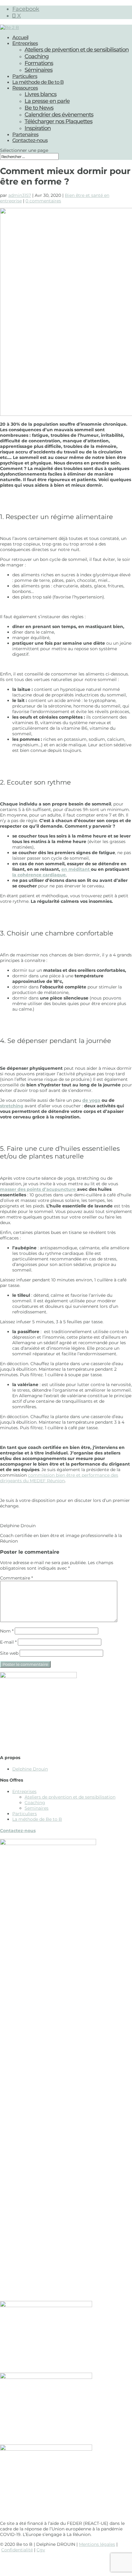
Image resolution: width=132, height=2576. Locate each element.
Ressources (25, 88)
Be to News (39, 108)
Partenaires (25, 134)
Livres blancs (41, 94)
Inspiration (38, 128)
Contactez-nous (30, 140)
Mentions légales (97, 2544)
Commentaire (16, 1578)
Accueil (20, 37)
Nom (7, 1631)
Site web (9, 1653)
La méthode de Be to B (38, 82)
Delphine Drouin (30, 1769)
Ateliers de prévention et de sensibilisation (77, 50)
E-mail (8, 1642)
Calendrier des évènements (59, 115)
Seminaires (37, 1808)
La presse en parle (47, 101)
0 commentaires (43, 201)
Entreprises (25, 43)
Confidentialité (17, 2550)
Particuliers (25, 76)
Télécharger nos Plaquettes (58, 121)
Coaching (37, 56)
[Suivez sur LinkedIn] (78, 2562)
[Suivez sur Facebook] (54, 2562)
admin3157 (20, 195)
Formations (39, 63)
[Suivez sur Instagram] (66, 2562)
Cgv (41, 2550)
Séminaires (39, 70)
